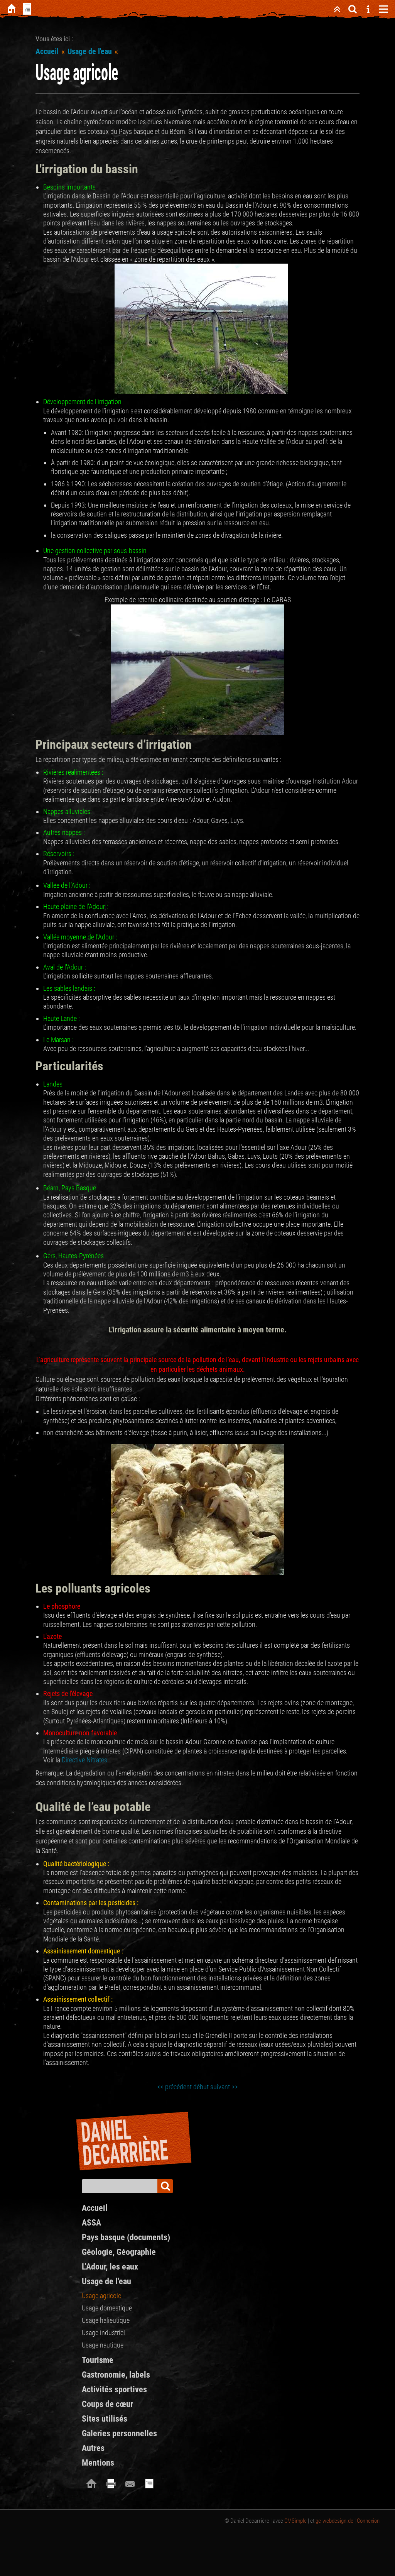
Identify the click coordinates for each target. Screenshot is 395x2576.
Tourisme (98, 2360)
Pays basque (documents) (126, 2237)
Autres (93, 2448)
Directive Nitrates (84, 1760)
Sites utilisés (105, 2419)
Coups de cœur (107, 2404)
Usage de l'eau (90, 51)
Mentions (98, 2463)
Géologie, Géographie (119, 2252)
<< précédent (175, 2087)
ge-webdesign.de (334, 2521)
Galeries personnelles (119, 2433)
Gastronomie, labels (116, 2375)
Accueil (47, 51)
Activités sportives (114, 2389)
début (201, 2087)
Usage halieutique (106, 2320)
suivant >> (224, 2087)
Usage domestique (107, 2308)
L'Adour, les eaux (110, 2267)
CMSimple (295, 2521)
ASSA (91, 2223)
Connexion (368, 2521)
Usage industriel (103, 2333)
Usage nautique (103, 2345)
